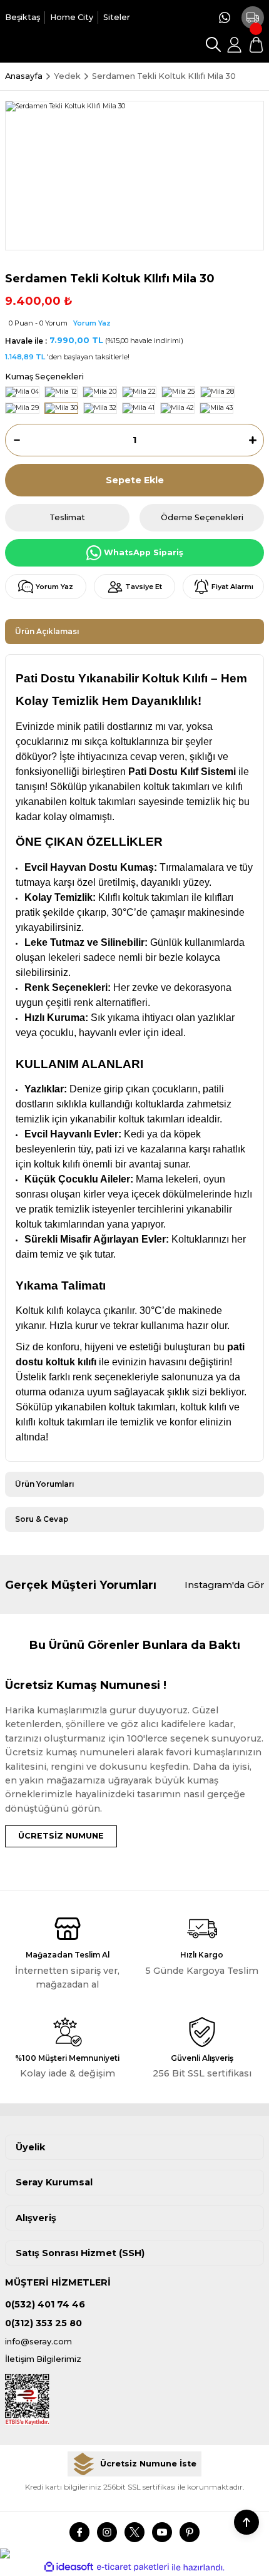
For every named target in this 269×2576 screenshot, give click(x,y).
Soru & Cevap (42, 1519)
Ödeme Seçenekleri (202, 517)
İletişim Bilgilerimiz (43, 2359)
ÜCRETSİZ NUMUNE (61, 1836)
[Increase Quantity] (256, 440)
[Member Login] (235, 44)
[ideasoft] (69, 2567)
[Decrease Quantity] (13, 440)
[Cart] (256, 44)
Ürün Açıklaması (47, 631)
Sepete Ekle (135, 480)
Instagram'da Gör (224, 1585)
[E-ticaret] (133, 2567)
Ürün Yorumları (44, 1484)
